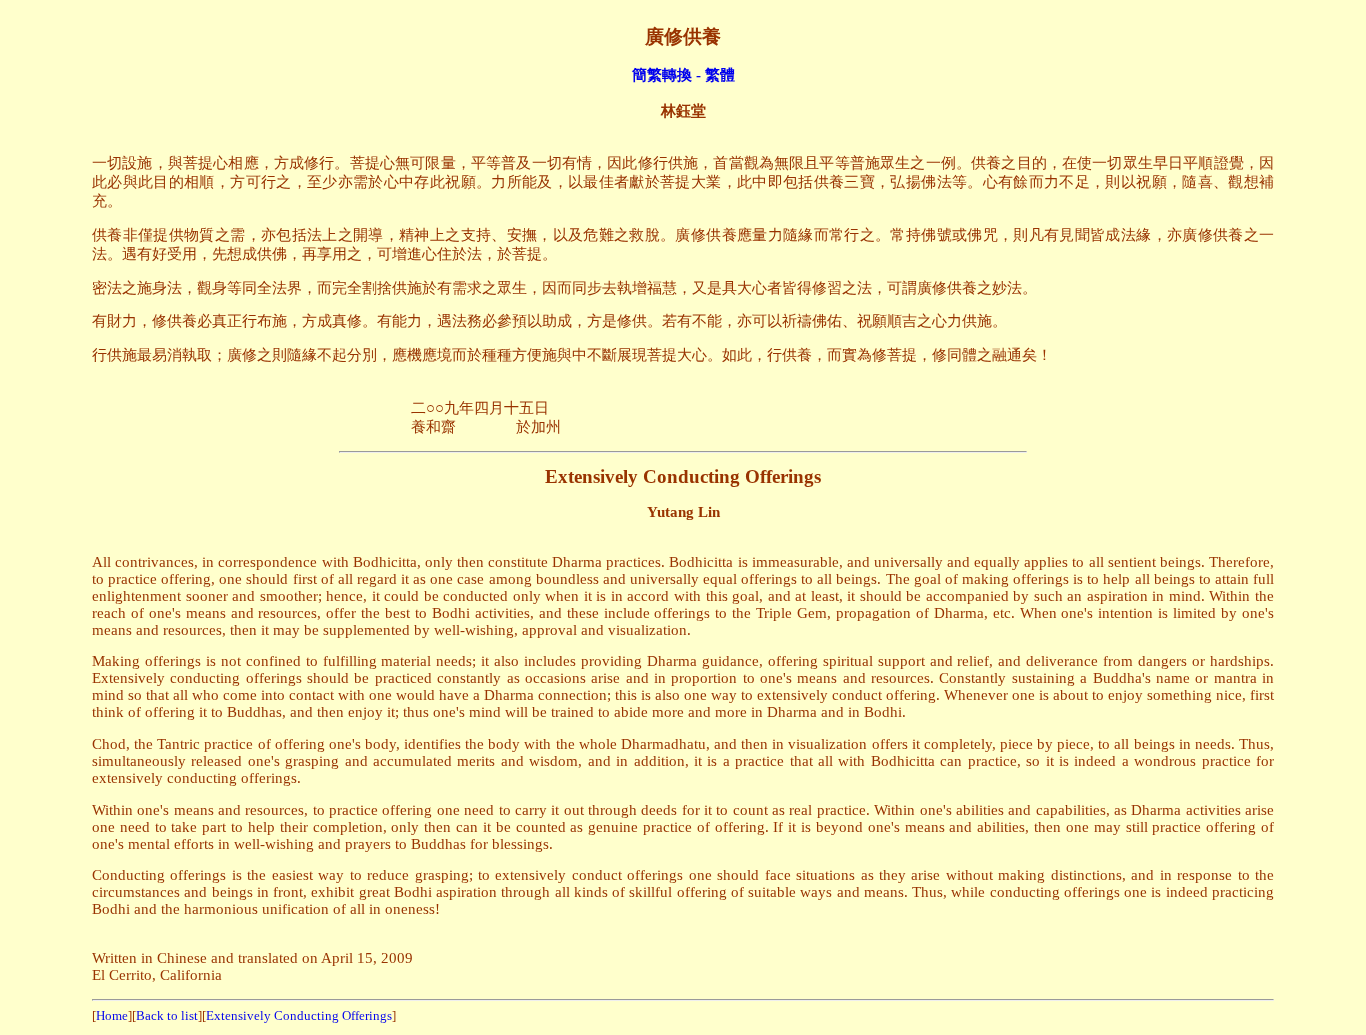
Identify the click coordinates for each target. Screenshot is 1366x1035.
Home (112, 1015)
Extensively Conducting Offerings (299, 1015)
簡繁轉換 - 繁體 (683, 74)
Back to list (167, 1015)
